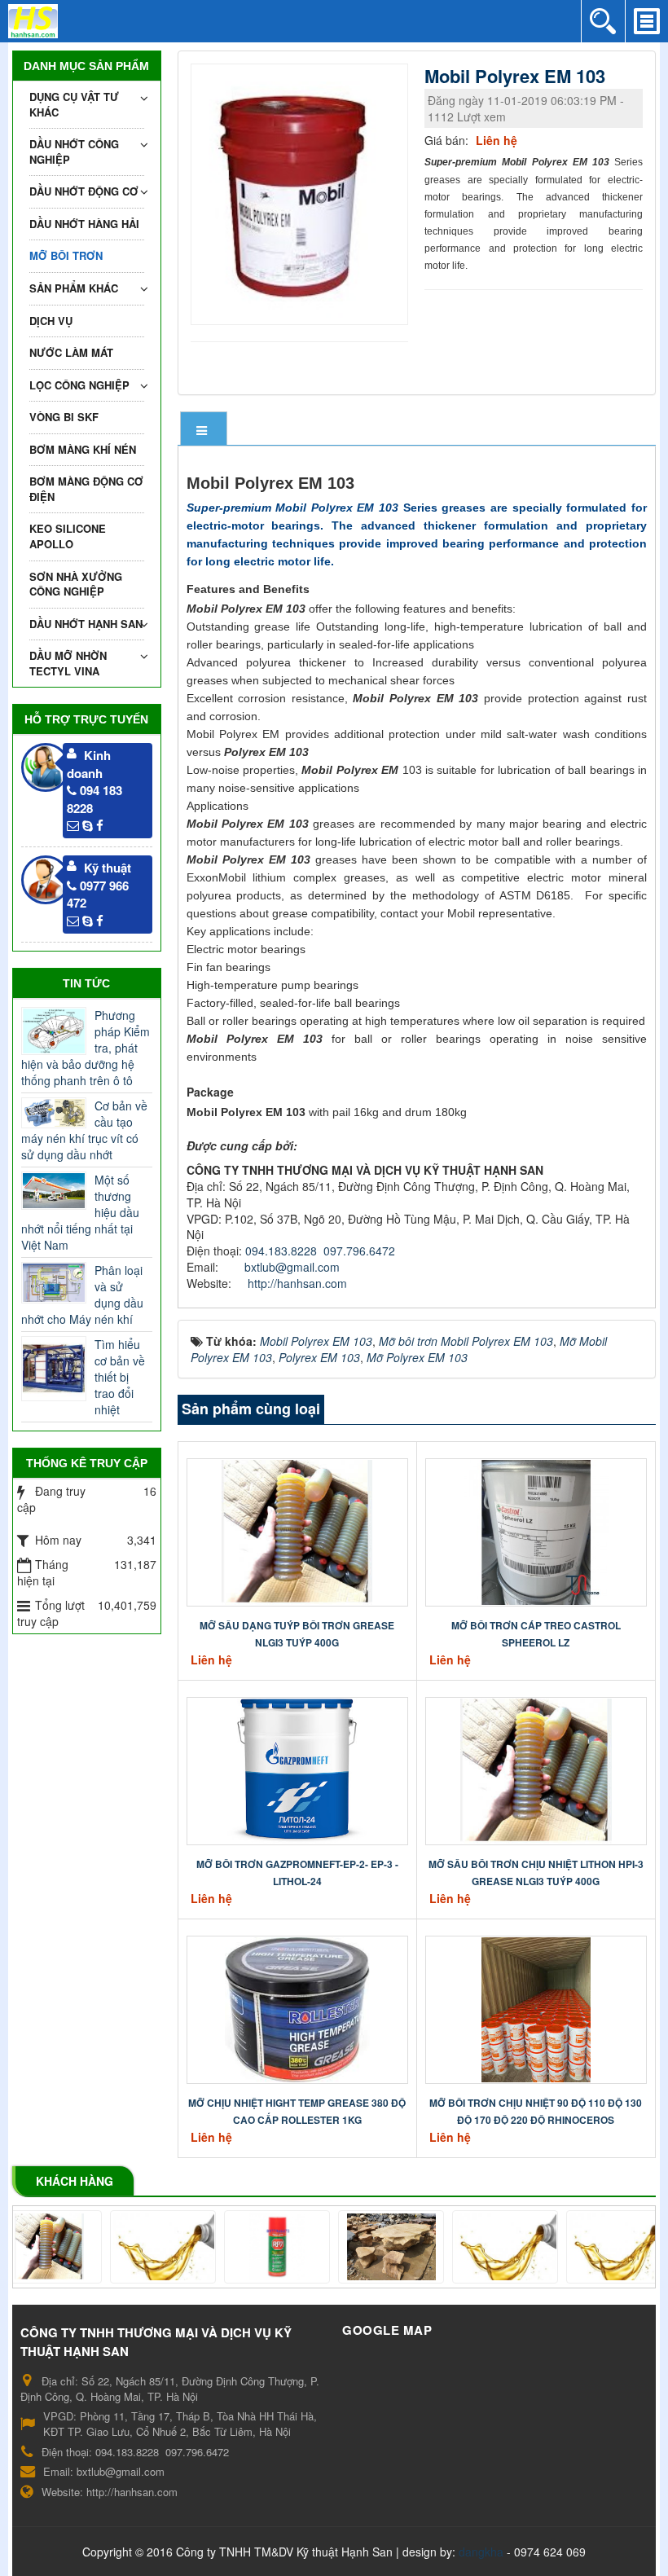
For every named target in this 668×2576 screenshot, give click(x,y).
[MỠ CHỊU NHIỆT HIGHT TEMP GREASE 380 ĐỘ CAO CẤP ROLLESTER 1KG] (297, 2008)
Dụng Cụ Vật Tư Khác (74, 104)
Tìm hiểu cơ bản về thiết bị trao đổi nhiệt (120, 1377)
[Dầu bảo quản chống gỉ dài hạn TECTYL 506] (583, 2247)
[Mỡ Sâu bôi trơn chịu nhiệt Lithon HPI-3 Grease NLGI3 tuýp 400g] (536, 1769)
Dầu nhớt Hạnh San (86, 624)
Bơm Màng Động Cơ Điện (86, 489)
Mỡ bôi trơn (66, 255)
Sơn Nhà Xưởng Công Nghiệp (76, 584)
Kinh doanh (89, 764)
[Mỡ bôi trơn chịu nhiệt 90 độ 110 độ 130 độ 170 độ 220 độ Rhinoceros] (536, 2008)
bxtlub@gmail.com (292, 1267)
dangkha (481, 2552)
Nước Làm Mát (71, 352)
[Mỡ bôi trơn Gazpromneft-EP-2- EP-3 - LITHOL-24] (297, 1769)
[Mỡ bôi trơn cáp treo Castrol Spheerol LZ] (536, 1531)
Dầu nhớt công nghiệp (74, 152)
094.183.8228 (281, 1251)
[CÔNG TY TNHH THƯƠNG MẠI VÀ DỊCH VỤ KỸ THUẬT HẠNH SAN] (33, 20)
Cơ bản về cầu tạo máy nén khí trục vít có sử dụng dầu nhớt (84, 1130)
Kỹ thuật (108, 868)
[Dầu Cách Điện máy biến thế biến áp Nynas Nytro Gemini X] (355, 2247)
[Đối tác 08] (127, 2247)
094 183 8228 (94, 799)
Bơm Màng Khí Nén (83, 449)
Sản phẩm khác (74, 288)
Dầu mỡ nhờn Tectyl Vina (68, 663)
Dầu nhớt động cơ (84, 191)
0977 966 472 (98, 894)
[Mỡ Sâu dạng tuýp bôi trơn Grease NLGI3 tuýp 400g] (297, 1531)
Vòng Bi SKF (64, 417)
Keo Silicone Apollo (68, 536)
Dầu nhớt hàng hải (84, 224)
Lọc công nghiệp (79, 385)
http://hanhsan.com (297, 1283)
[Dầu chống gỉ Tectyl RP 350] (469, 2247)
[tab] (204, 430)
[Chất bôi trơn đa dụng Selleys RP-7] (241, 2247)
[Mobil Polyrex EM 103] (302, 192)
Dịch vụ (51, 321)
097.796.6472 (359, 1251)
